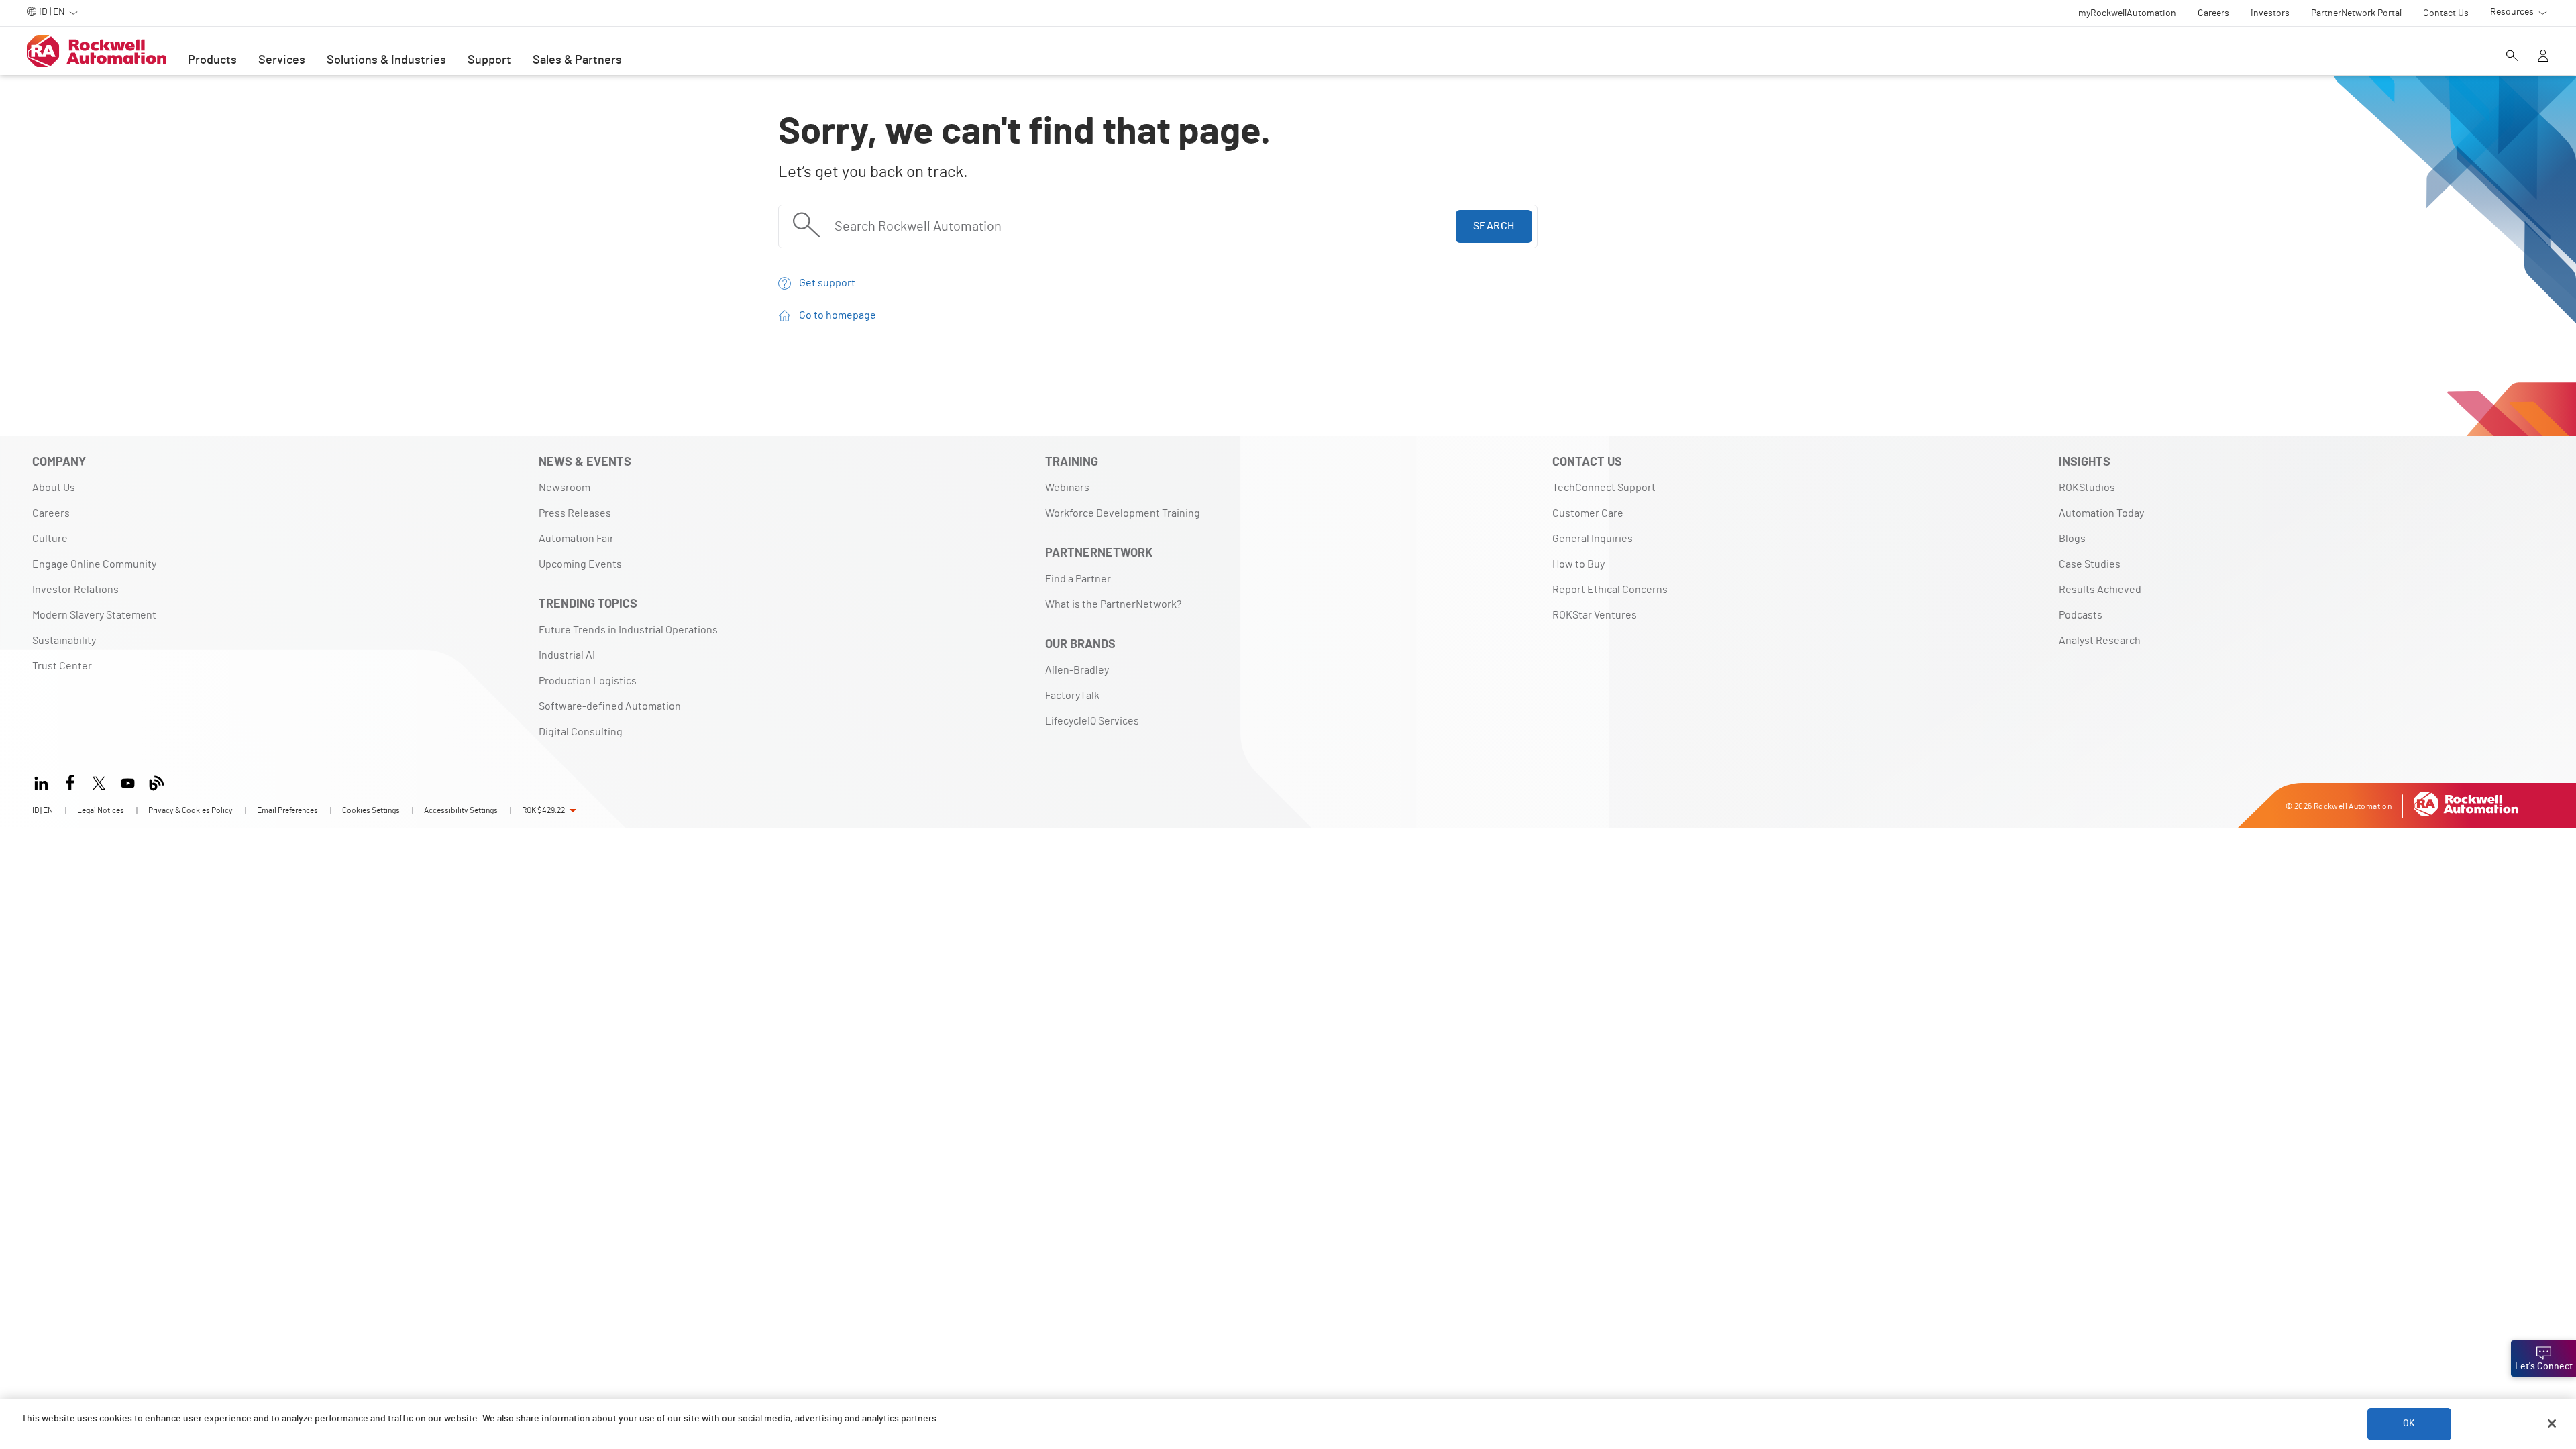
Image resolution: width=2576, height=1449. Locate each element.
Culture (50, 539)
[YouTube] (128, 781)
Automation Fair (576, 539)
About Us (54, 488)
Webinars (1067, 488)
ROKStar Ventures (1595, 615)
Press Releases (575, 513)
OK (2409, 1424)
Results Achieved (2100, 590)
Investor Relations (75, 590)
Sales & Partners (577, 60)
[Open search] (2512, 57)
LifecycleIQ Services (1092, 721)
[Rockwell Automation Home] (2466, 812)
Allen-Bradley (1077, 670)
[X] (99, 781)
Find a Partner (1078, 579)
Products (212, 60)
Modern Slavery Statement (94, 615)
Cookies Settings (371, 810)
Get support (827, 283)
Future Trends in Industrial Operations (628, 630)
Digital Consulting (581, 732)
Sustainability (64, 641)
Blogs (2072, 539)
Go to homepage (838, 315)
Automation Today (2101, 513)
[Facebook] (70, 781)
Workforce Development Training (1123, 513)
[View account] (2543, 57)
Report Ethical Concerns (1610, 590)
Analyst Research (2100, 641)
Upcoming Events (580, 564)
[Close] (2552, 1424)
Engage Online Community (94, 564)
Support (489, 60)
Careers (51, 513)
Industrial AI (567, 655)
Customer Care (1588, 513)
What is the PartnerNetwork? (1113, 604)
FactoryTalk (1072, 696)
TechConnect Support (1604, 488)
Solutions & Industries (386, 60)
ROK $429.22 (543, 810)
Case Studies (2090, 564)
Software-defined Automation (610, 706)
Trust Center (62, 666)
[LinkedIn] (44, 781)
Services (282, 60)
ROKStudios (2087, 488)
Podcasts (2081, 615)
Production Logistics (588, 681)
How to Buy (1578, 564)
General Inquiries (1593, 539)
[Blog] (157, 781)
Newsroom (565, 488)
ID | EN (43, 810)
